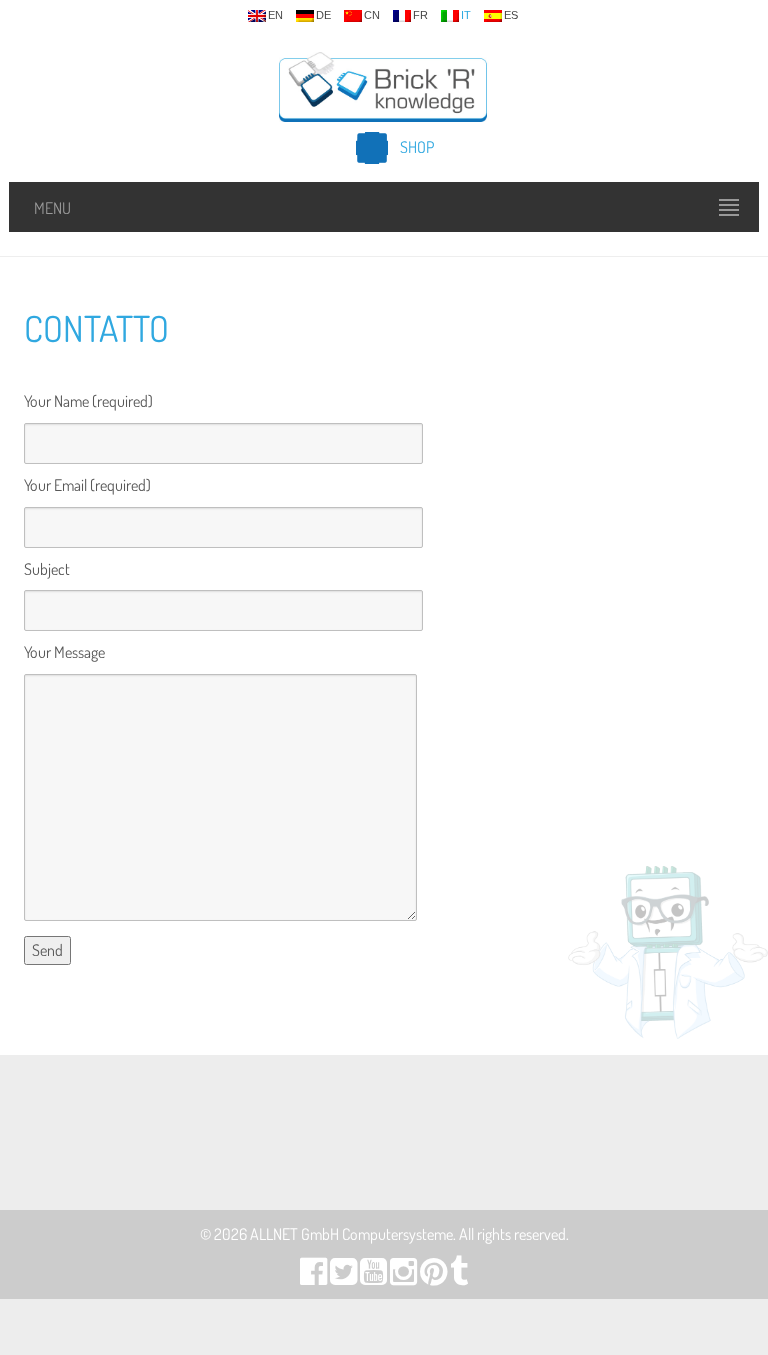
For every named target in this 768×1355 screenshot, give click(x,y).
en (275, 15)
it (466, 15)
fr (420, 15)
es (511, 15)
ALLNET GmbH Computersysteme (351, 1234)
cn (372, 15)
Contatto (96, 328)
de (323, 15)
